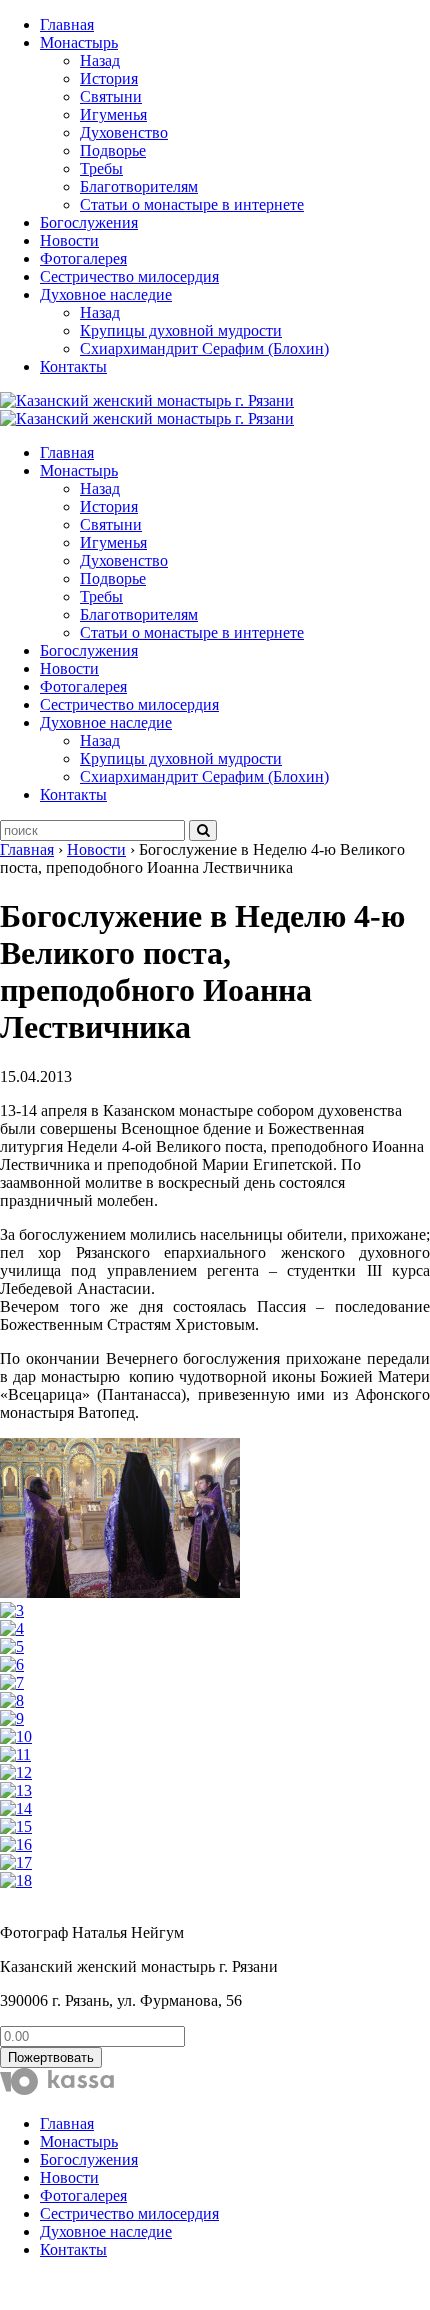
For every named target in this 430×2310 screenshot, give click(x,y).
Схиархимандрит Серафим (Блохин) (204, 348)
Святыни (111, 96)
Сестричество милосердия (129, 276)
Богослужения (89, 222)
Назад (100, 60)
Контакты (73, 366)
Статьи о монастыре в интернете (192, 204)
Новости (69, 240)
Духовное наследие (106, 294)
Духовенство (124, 132)
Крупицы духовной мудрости (181, 330)
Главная (67, 24)
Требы (101, 168)
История (109, 78)
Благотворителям (139, 186)
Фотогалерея (83, 258)
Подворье (113, 150)
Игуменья (113, 114)
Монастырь (79, 42)
